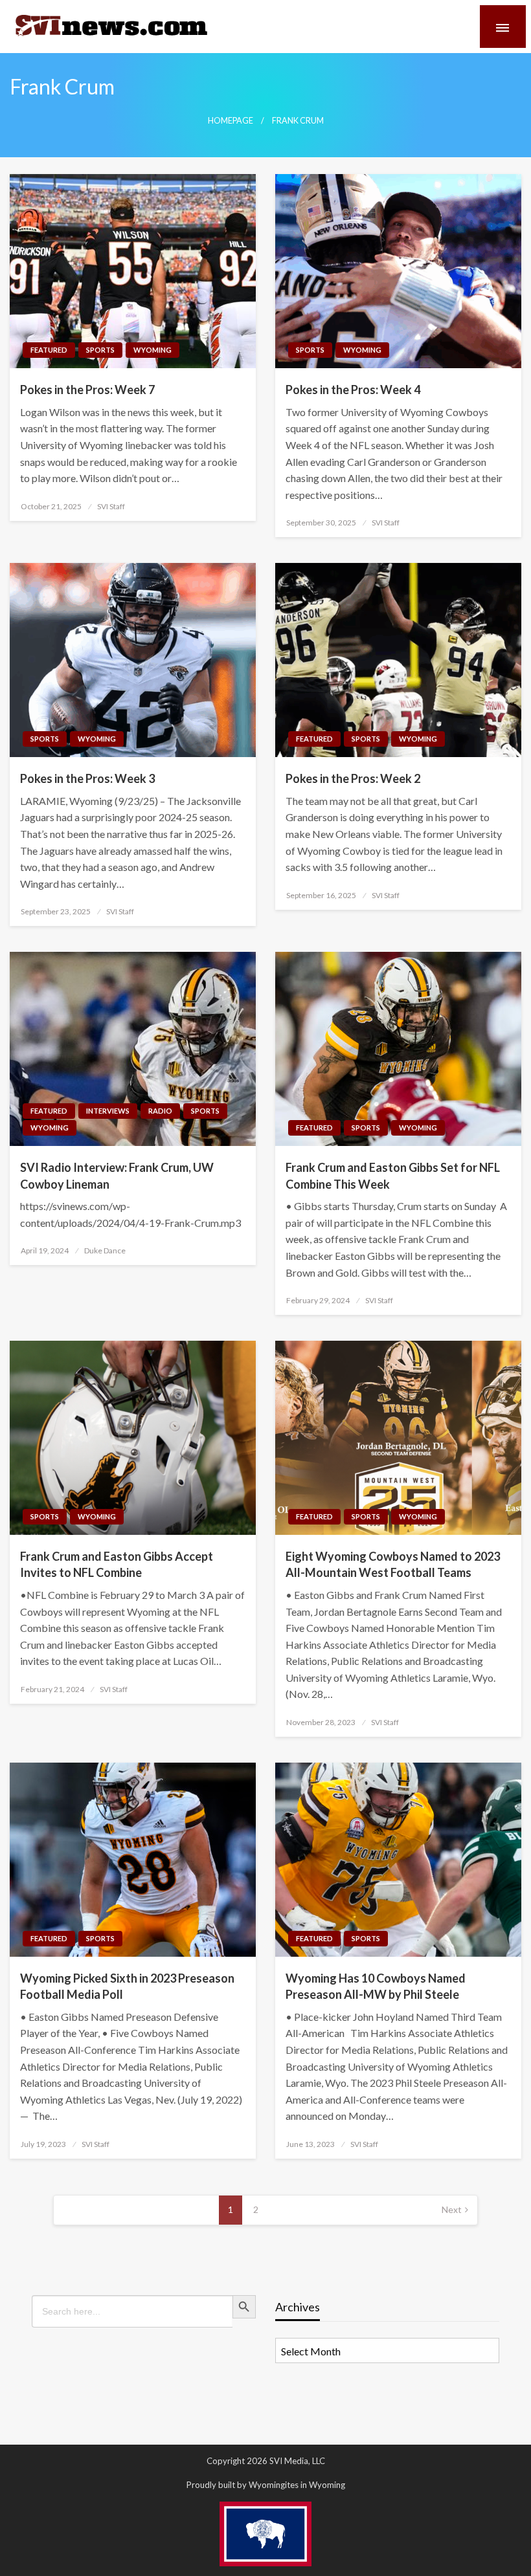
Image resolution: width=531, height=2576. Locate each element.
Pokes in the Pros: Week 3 (87, 778)
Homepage (231, 121)
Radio (160, 1111)
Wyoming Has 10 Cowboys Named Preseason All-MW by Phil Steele (376, 1986)
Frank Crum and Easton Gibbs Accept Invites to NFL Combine (117, 1564)
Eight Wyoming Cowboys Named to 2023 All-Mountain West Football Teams (393, 1564)
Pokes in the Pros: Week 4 (353, 390)
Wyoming (153, 350)
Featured (49, 350)
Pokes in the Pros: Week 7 (87, 390)
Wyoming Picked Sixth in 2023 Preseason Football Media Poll (127, 1986)
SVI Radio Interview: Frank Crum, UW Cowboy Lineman (117, 1175)
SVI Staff (111, 506)
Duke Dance (105, 1250)
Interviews (108, 1111)
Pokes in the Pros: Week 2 (353, 778)
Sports (100, 350)
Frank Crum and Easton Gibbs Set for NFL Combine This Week (393, 1175)
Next (452, 2209)
